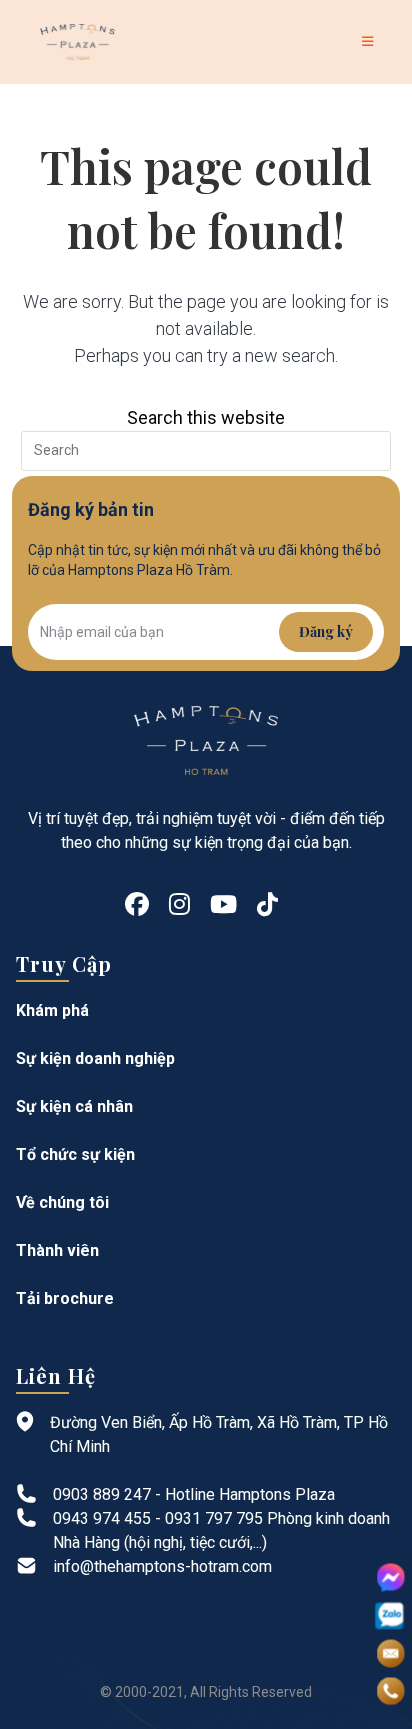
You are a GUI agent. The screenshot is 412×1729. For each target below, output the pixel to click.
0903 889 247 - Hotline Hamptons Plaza (194, 1494)
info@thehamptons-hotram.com (162, 1566)
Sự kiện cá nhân (74, 1106)
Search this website (206, 417)
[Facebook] (137, 905)
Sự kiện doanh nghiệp (95, 1058)
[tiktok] (267, 905)
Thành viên (57, 1250)
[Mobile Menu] (371, 42)
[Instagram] (179, 905)
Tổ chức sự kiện (75, 1154)
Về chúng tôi (62, 1202)
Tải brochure (65, 1298)
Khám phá (52, 1010)
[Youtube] (223, 905)
